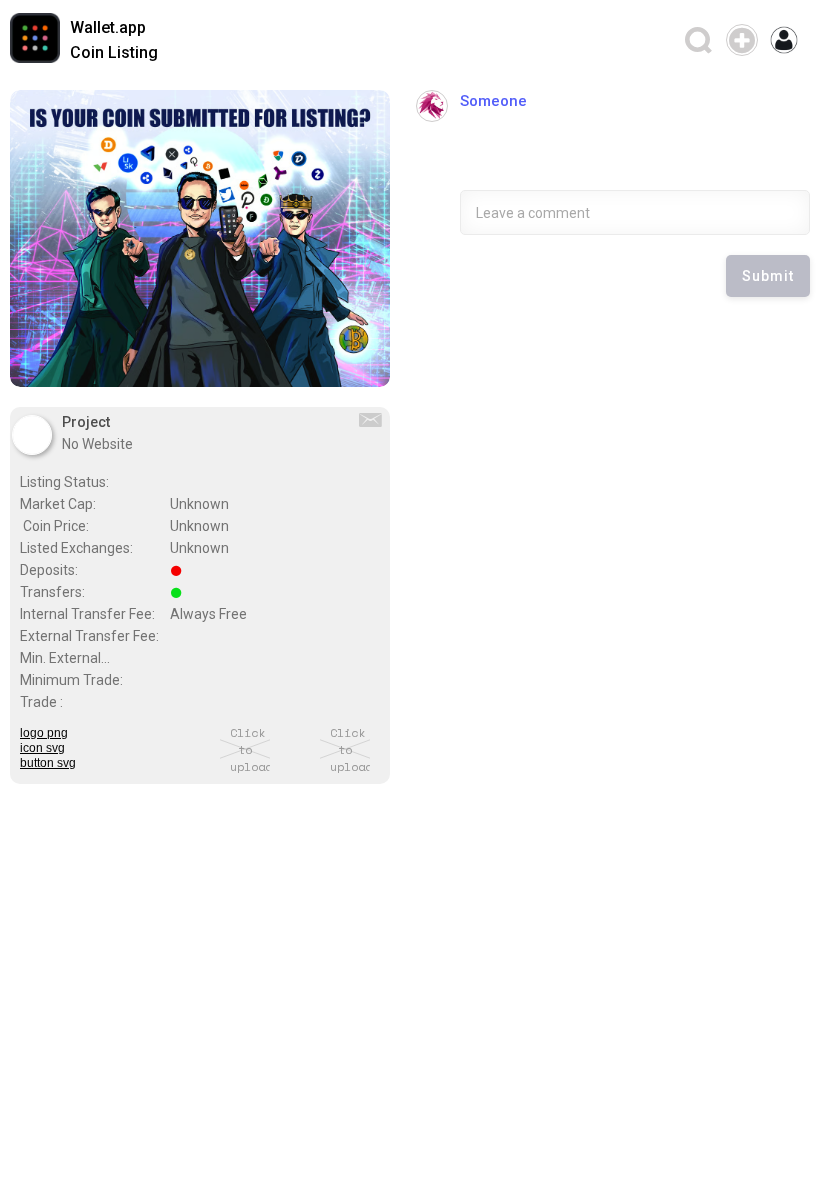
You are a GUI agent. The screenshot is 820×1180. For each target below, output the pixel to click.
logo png (44, 733)
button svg (48, 763)
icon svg (42, 748)
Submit (768, 276)
